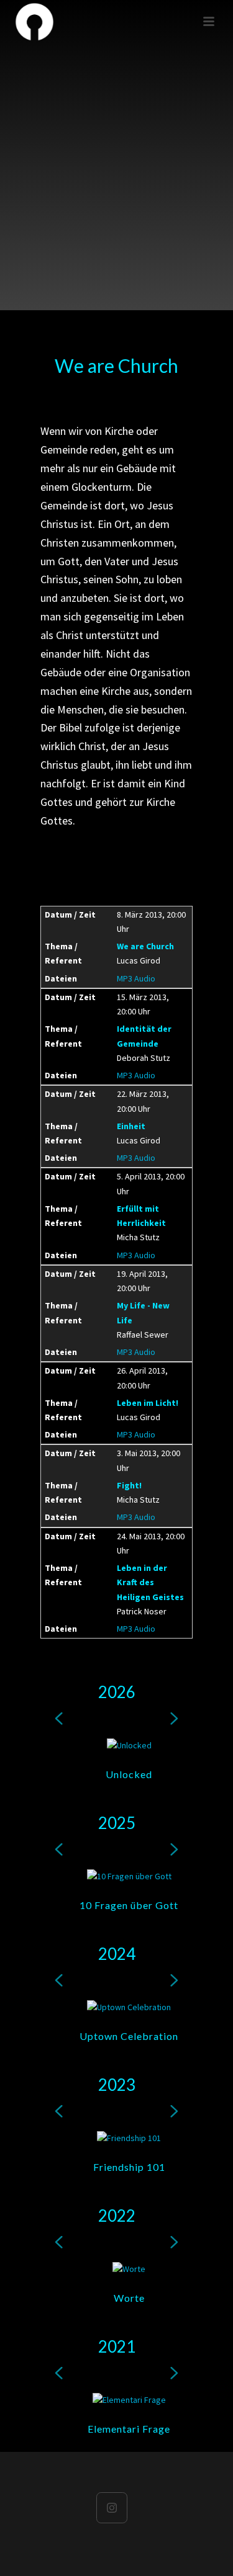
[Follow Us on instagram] (112, 2508)
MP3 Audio (136, 978)
